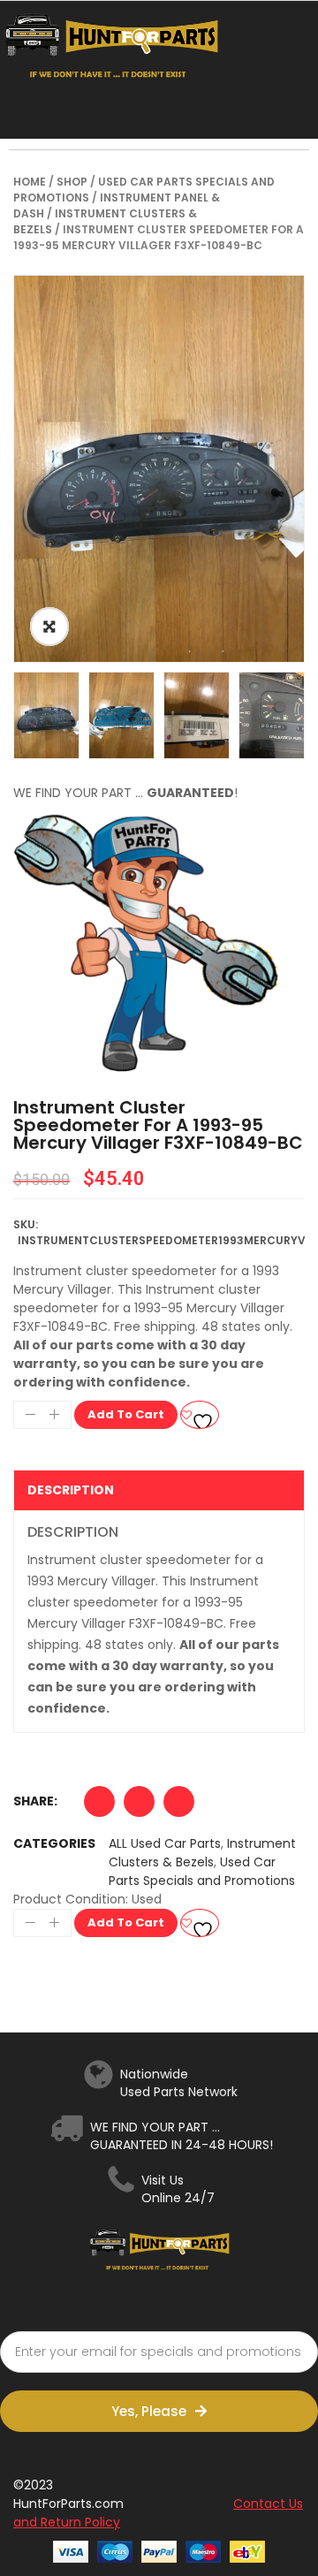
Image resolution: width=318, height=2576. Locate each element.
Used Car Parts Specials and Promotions (202, 1871)
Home (30, 182)
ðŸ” (49, 627)
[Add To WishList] (200, 1415)
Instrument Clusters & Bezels (202, 1853)
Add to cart (126, 1414)
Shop (72, 182)
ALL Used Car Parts (165, 1843)
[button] (99, 1806)
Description (71, 1490)
